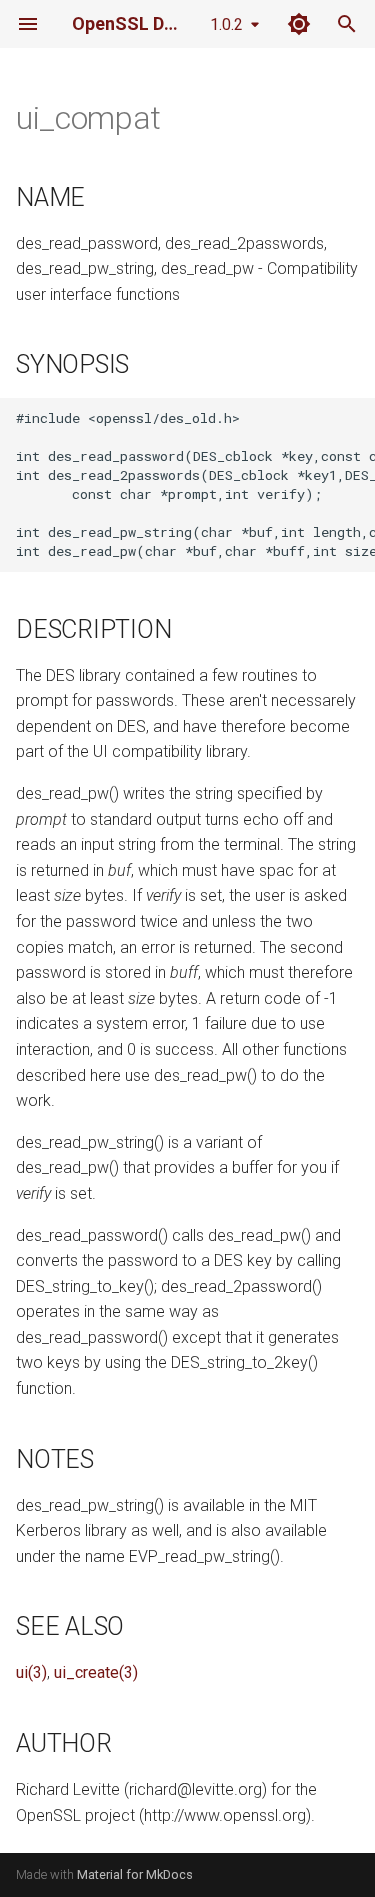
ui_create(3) (96, 1672)
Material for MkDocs (135, 1874)
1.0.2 (226, 24)
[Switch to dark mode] (299, 24)
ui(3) (31, 1672)
